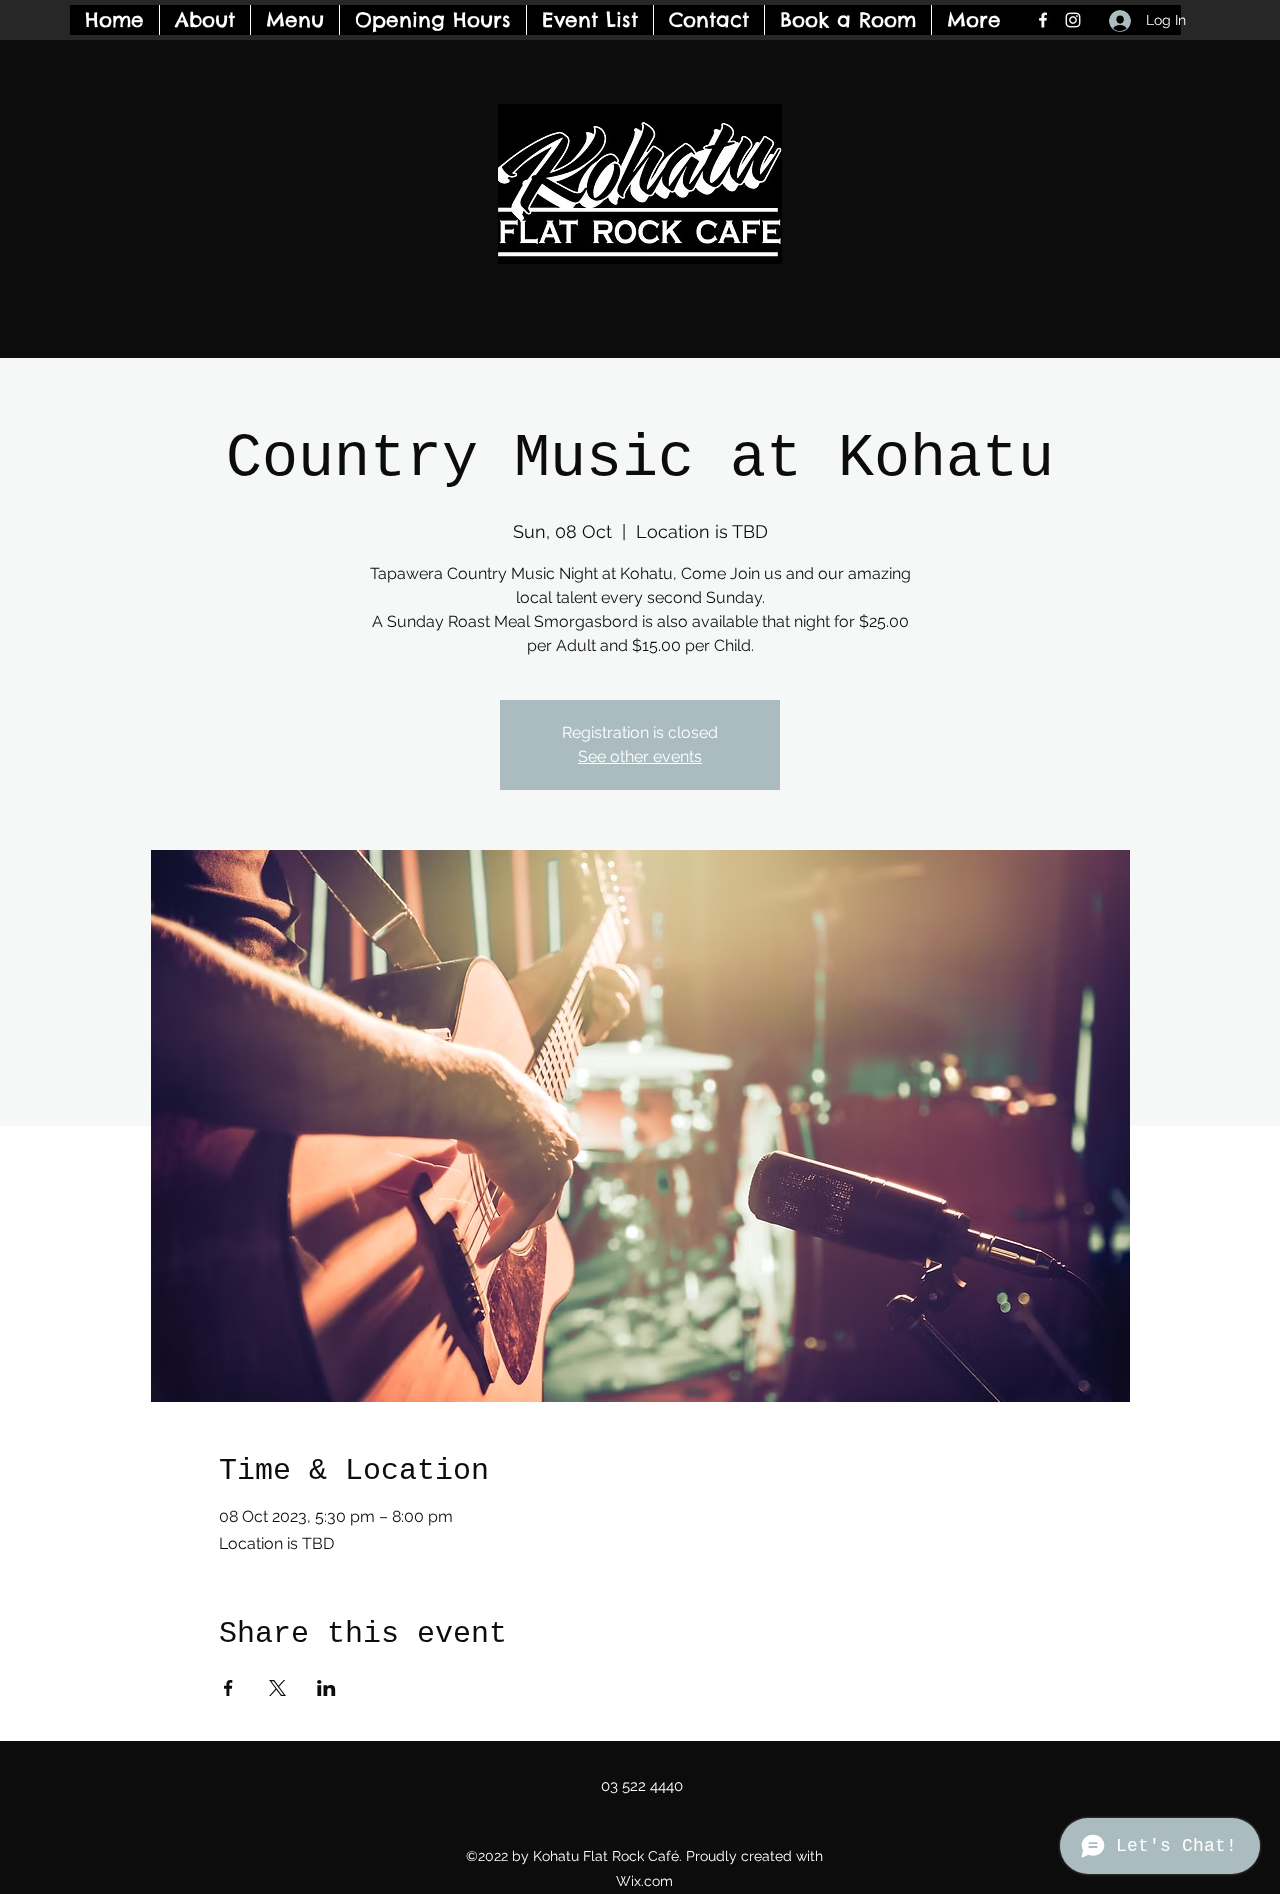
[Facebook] (1043, 20)
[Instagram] (1073, 20)
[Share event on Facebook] (228, 1688)
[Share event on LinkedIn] (326, 1688)
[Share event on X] (277, 1688)
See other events (640, 756)
